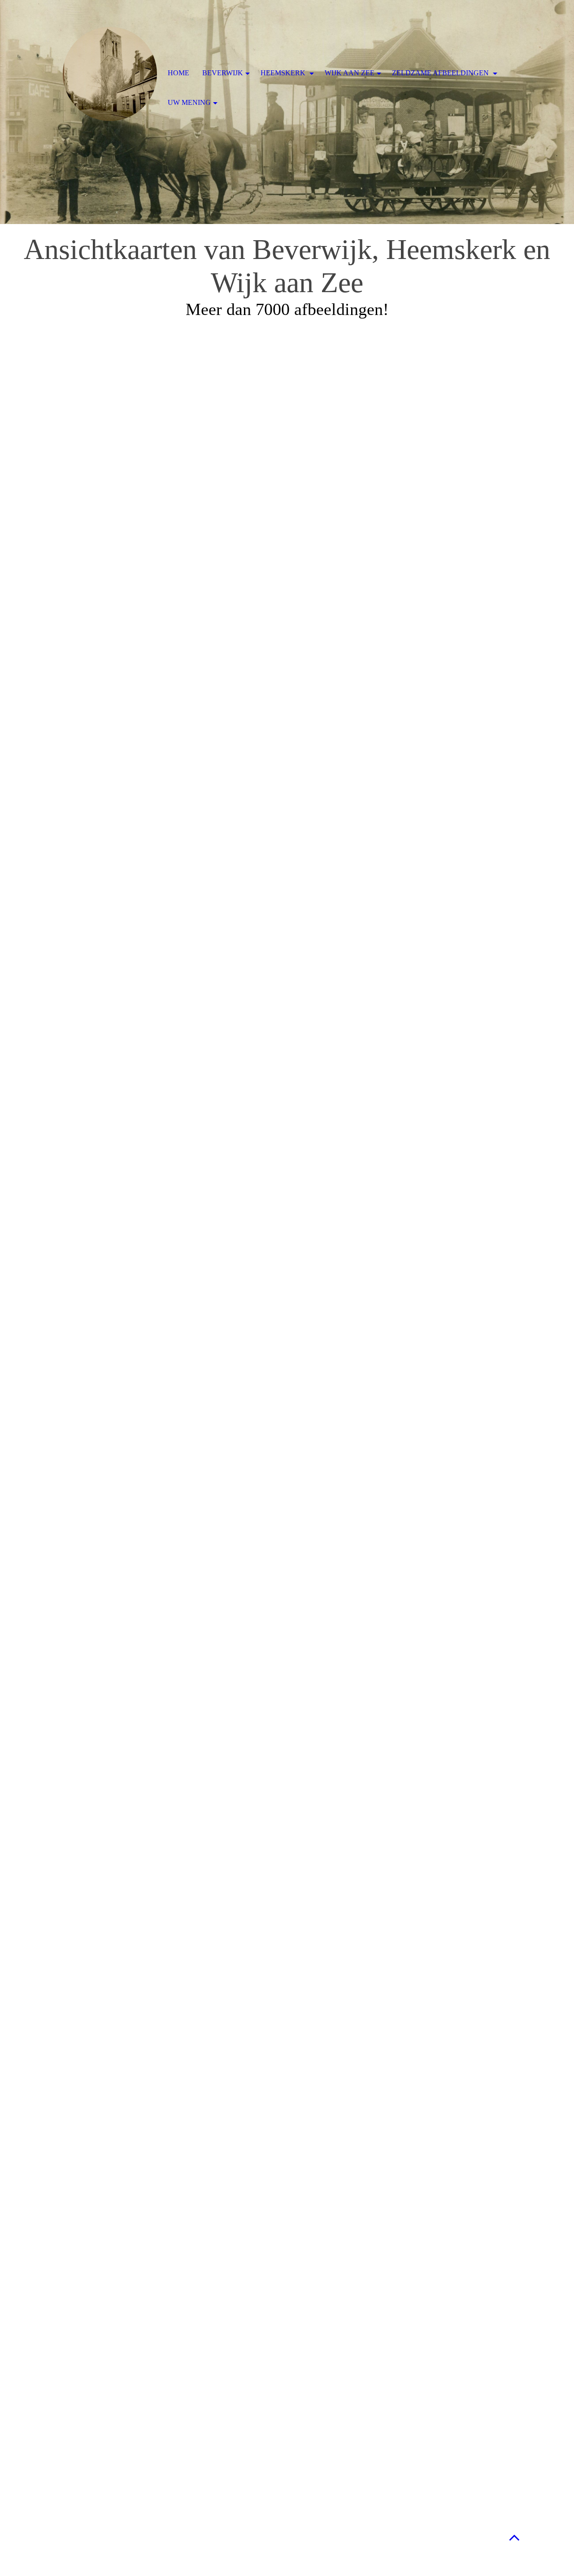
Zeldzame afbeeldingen (441, 73)
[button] (514, 2537)
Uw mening (189, 102)
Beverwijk (223, 73)
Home (178, 73)
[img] (110, 74)
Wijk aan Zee (350, 73)
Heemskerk (284, 73)
